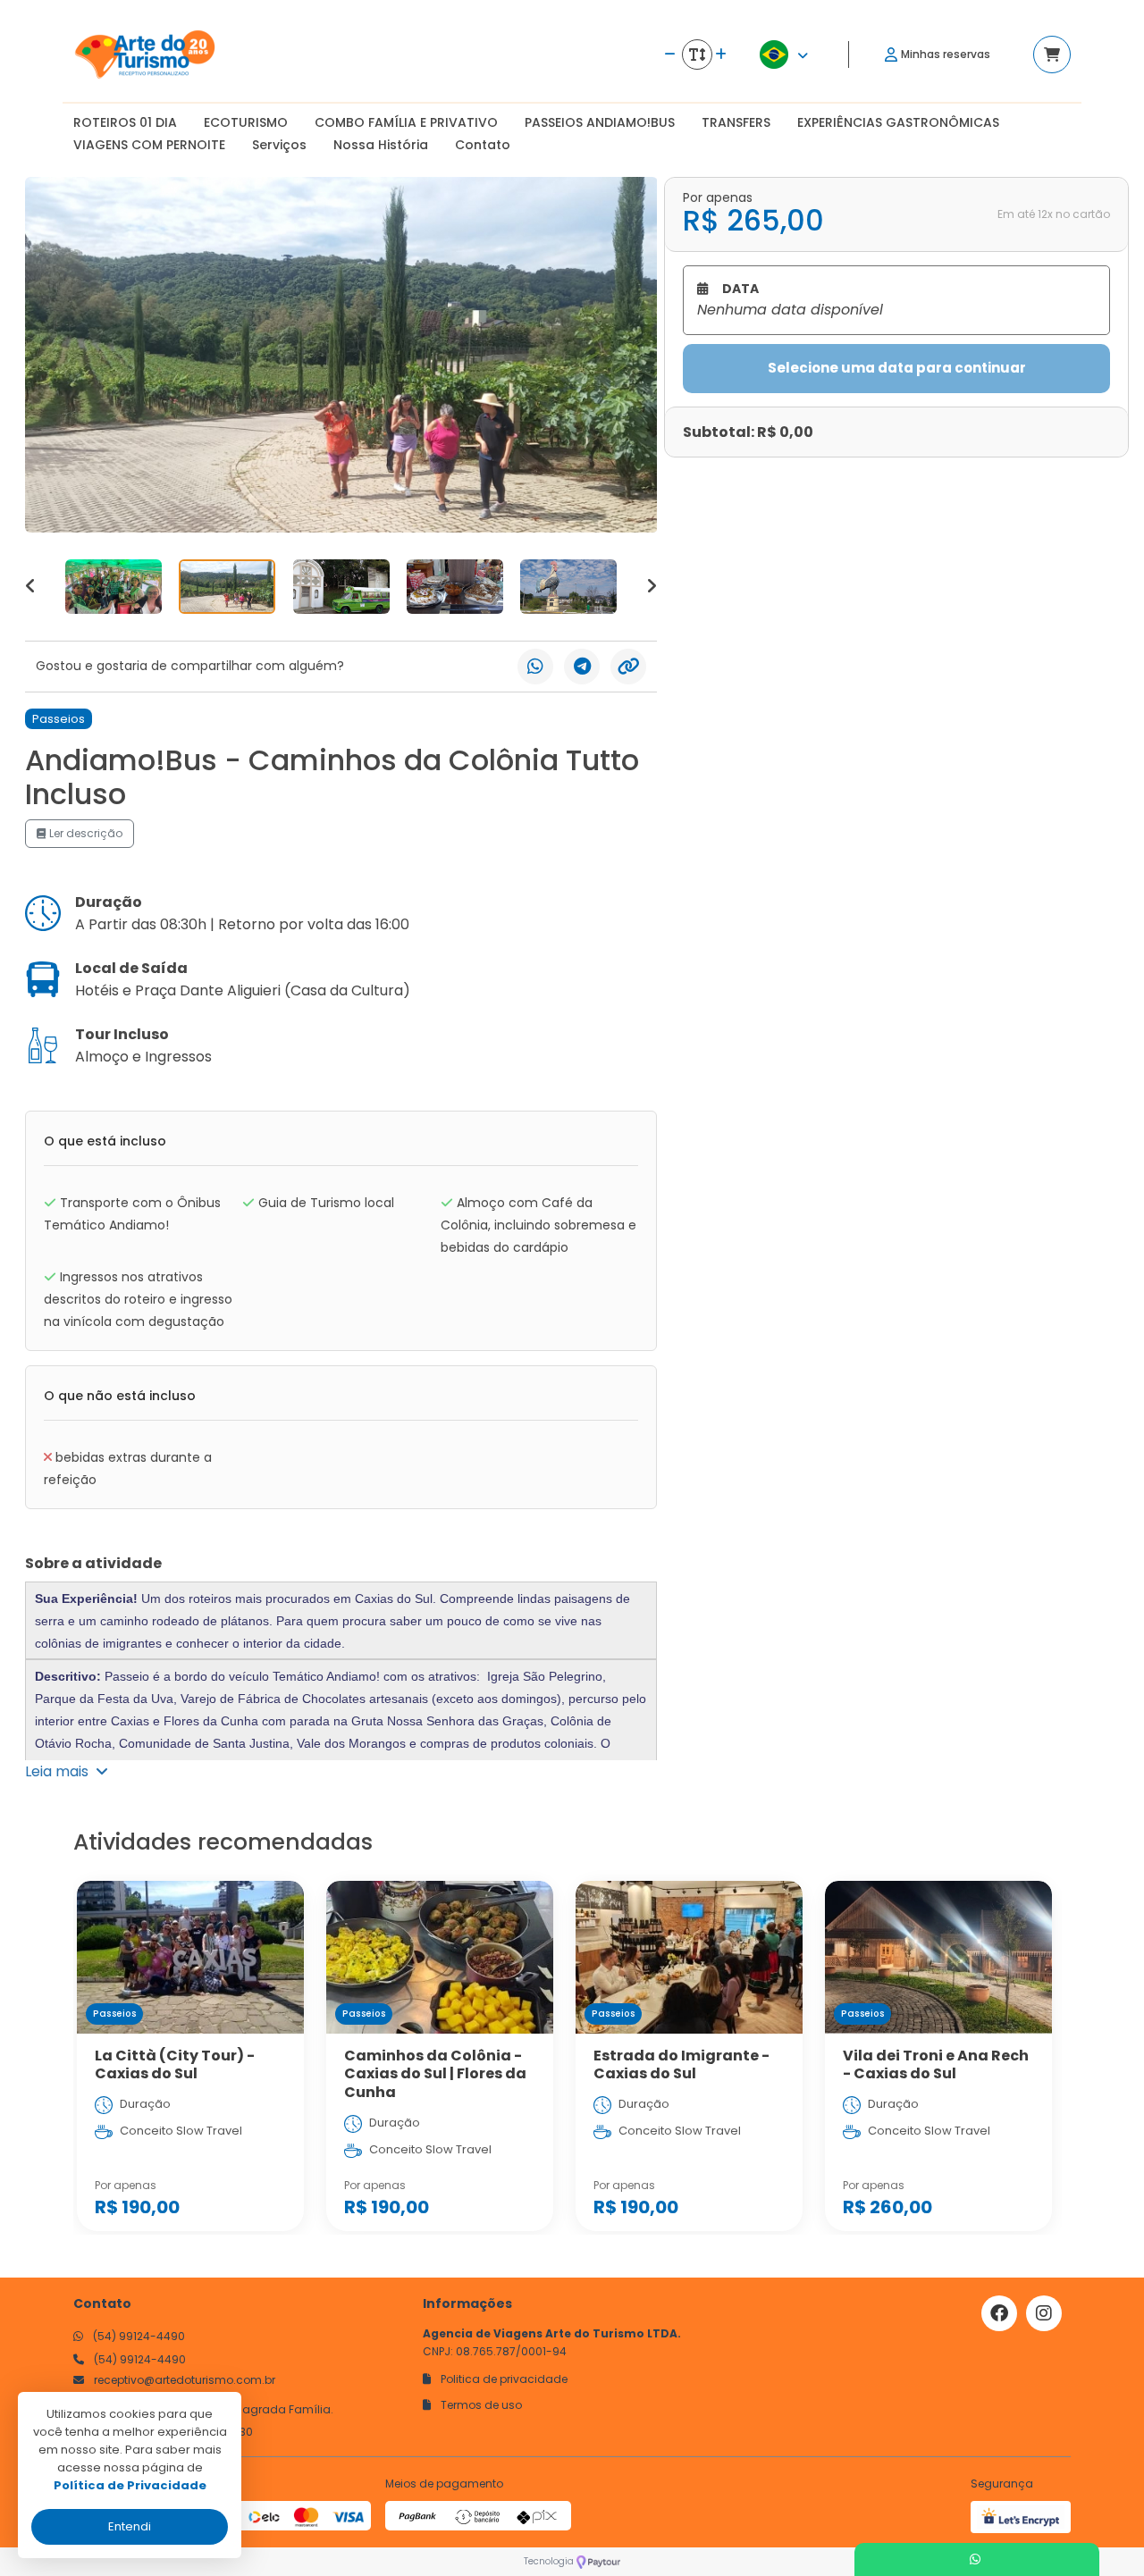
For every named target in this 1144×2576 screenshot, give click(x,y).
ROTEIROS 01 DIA (125, 122)
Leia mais (60, 1771)
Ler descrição (84, 833)
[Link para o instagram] (1044, 2313)
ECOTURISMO (246, 122)
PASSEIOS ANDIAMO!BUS (600, 122)
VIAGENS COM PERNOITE (149, 145)
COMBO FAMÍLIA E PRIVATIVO (406, 122)
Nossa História (381, 145)
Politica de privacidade (503, 2379)
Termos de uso (480, 2405)
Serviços (279, 145)
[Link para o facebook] (999, 2313)
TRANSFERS (736, 122)
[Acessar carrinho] (1052, 55)
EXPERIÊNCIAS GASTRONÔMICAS (898, 122)
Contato (483, 145)
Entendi (130, 2526)
